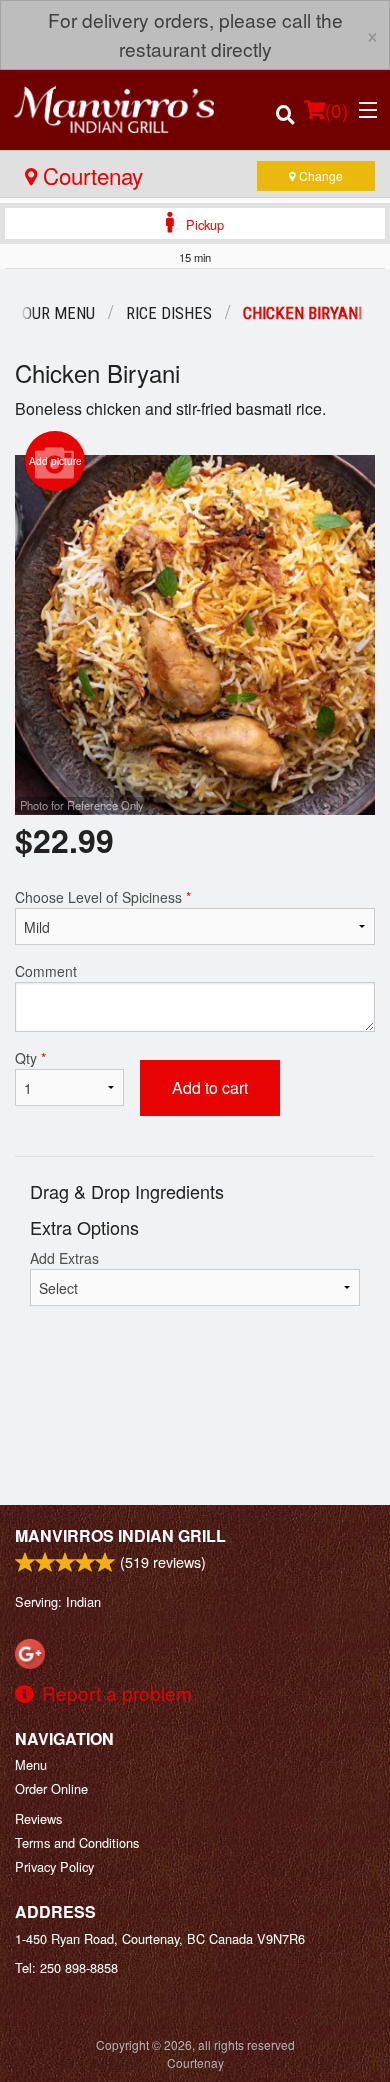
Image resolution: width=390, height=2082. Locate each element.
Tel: (66, 1967)
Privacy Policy (54, 1866)
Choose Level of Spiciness (103, 897)
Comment (46, 971)
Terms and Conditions (77, 1842)
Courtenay (90, 175)
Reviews (38, 1818)
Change (319, 175)
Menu (31, 1764)
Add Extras (64, 1258)
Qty (30, 1058)
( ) (336, 109)
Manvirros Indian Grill (120, 1535)
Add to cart (210, 1087)
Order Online (51, 1788)
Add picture (55, 461)
